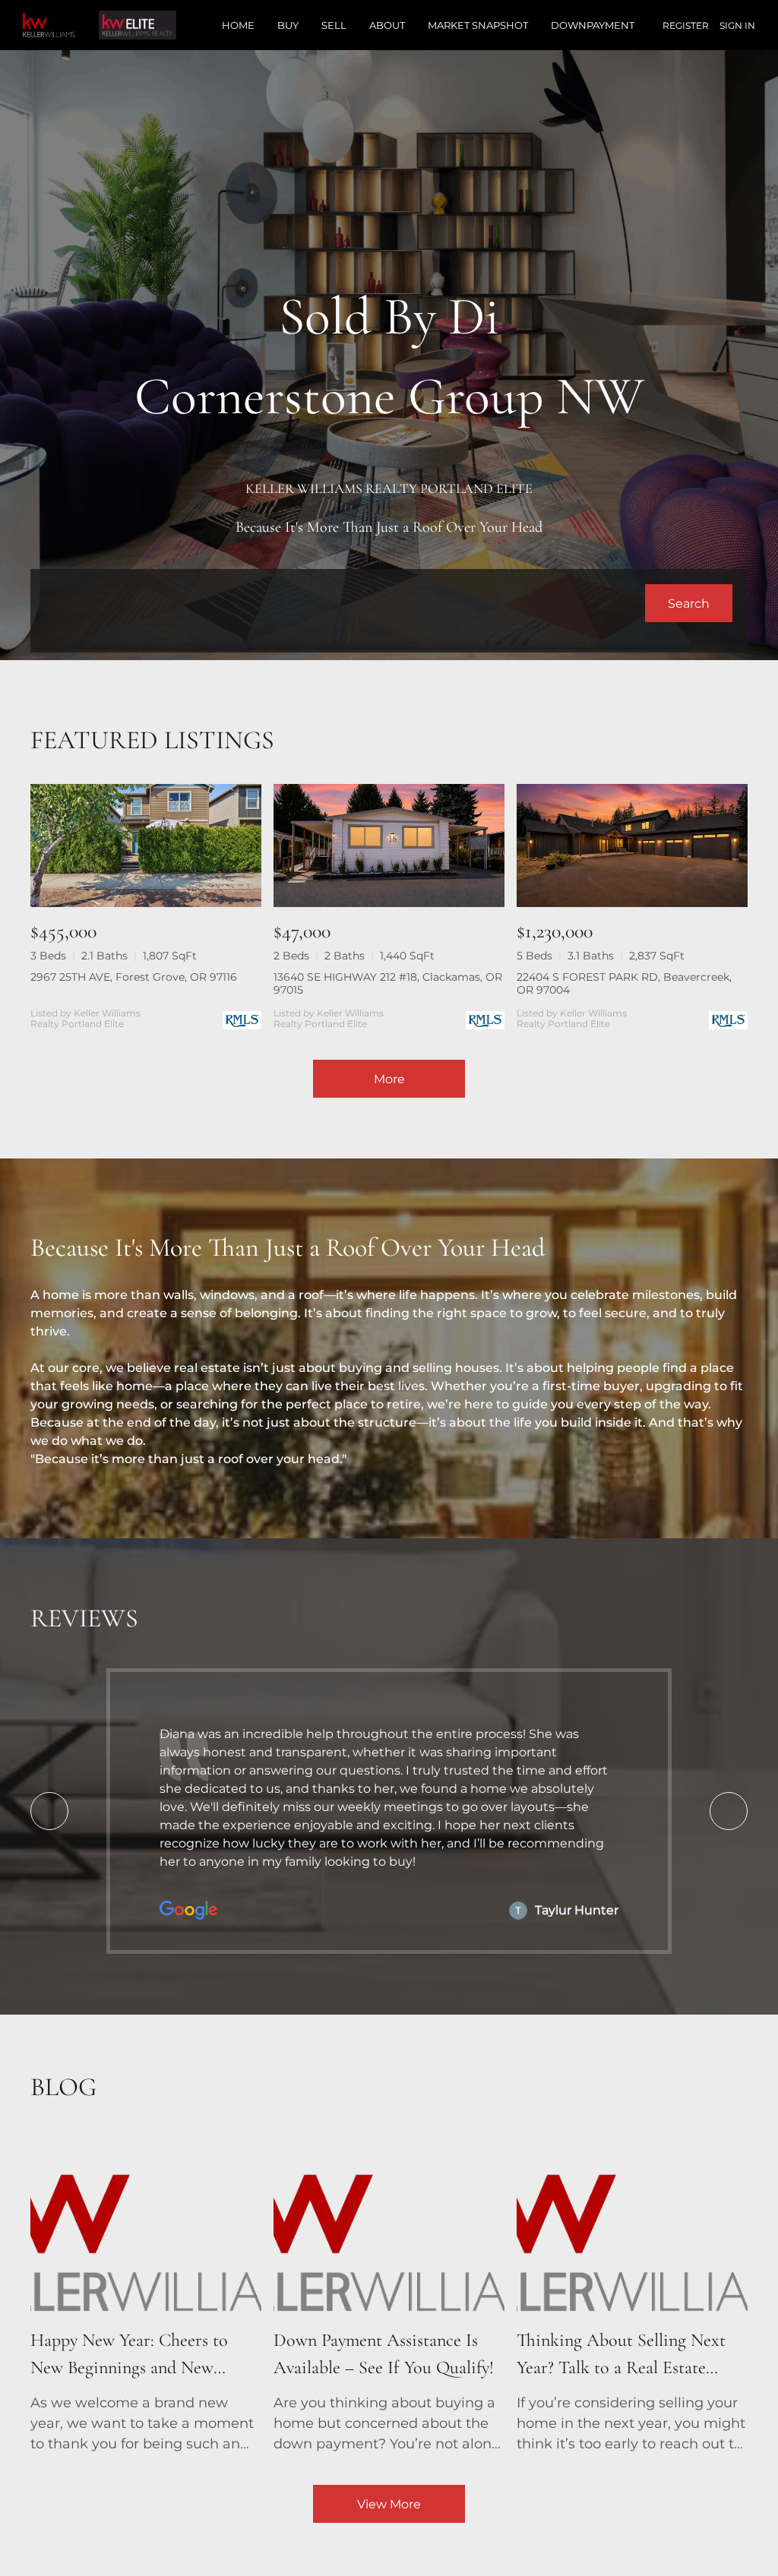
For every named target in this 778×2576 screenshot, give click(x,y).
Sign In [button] (737, 25)
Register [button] (686, 25)
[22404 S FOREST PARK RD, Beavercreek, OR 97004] (632, 845)
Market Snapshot (478, 25)
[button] (689, 603)
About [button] (387, 25)
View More (389, 2504)
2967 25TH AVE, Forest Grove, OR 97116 (134, 977)
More (389, 1079)
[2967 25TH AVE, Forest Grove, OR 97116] (146, 845)
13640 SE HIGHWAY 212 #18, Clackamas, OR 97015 (388, 983)
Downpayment (593, 25)
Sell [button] (334, 25)
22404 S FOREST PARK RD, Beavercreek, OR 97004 (624, 983)
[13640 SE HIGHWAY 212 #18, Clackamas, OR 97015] (389, 845)
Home (238, 25)
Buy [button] (288, 25)
